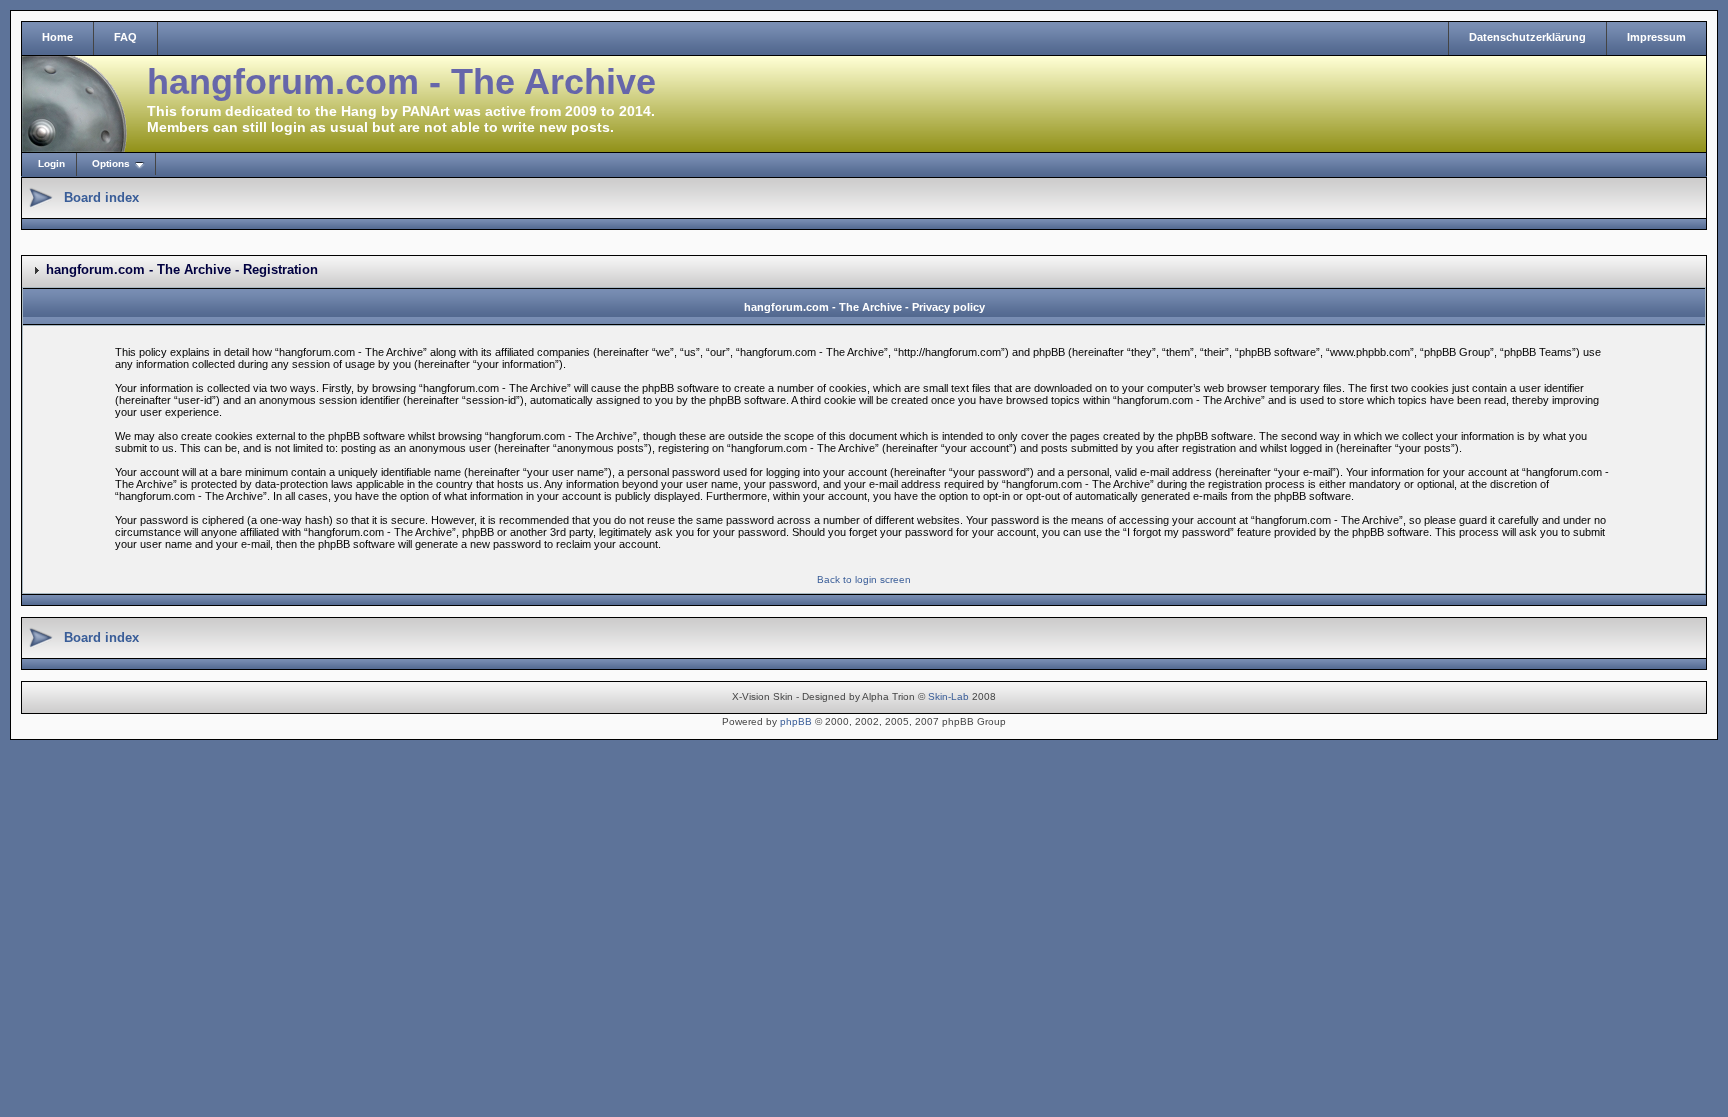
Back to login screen (864, 579)
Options (111, 163)
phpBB (796, 721)
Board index (101, 197)
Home (57, 37)
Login (51, 163)
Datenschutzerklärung (1527, 37)
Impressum (1656, 37)
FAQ (125, 37)
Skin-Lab (948, 696)
